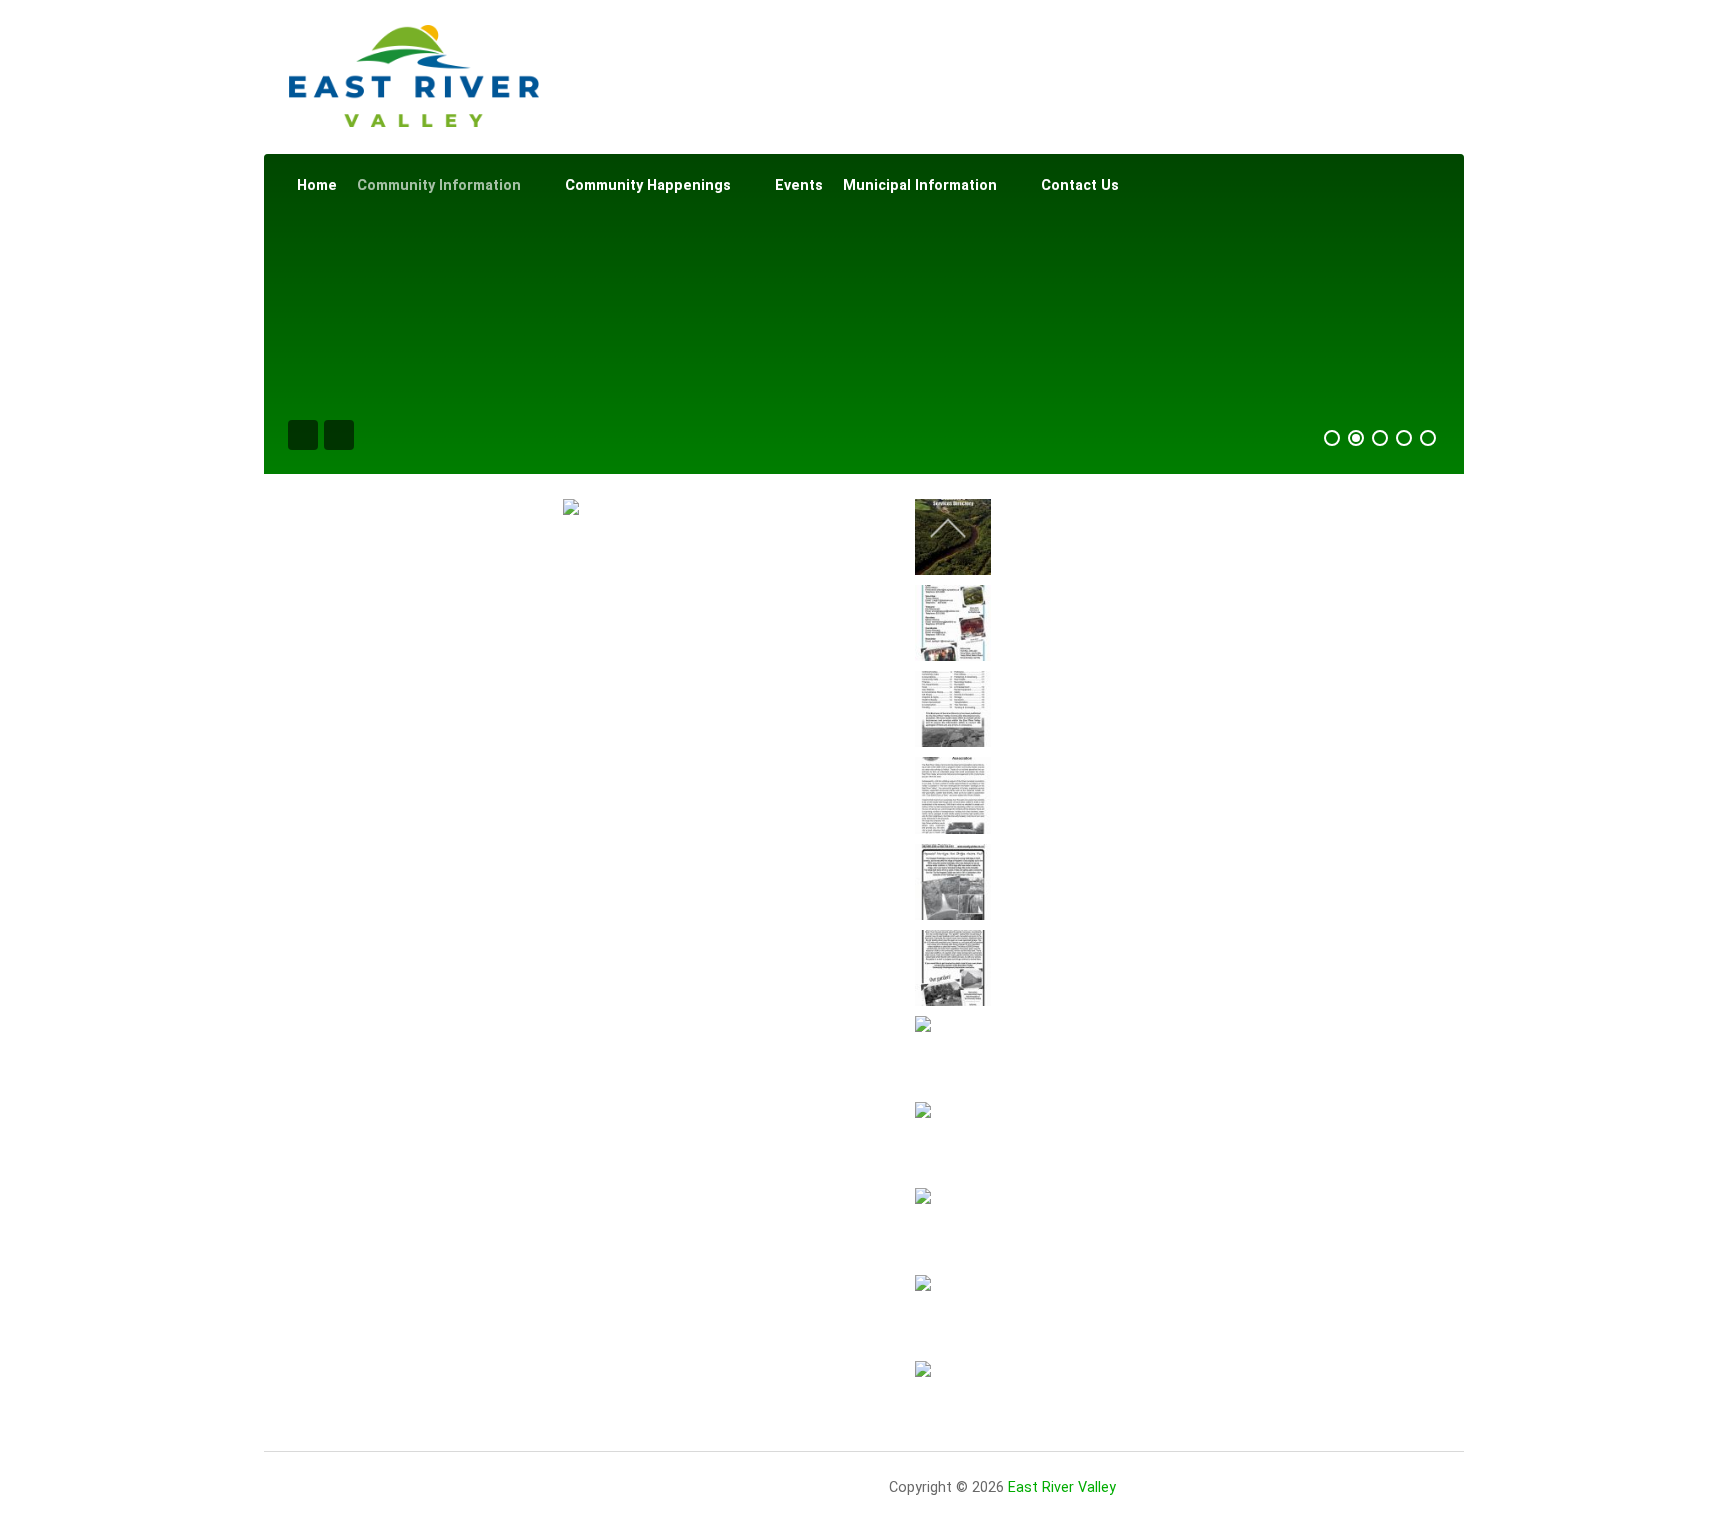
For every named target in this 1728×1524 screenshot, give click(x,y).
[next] (948, 1395)
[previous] (948, 528)
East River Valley (1062, 1487)
